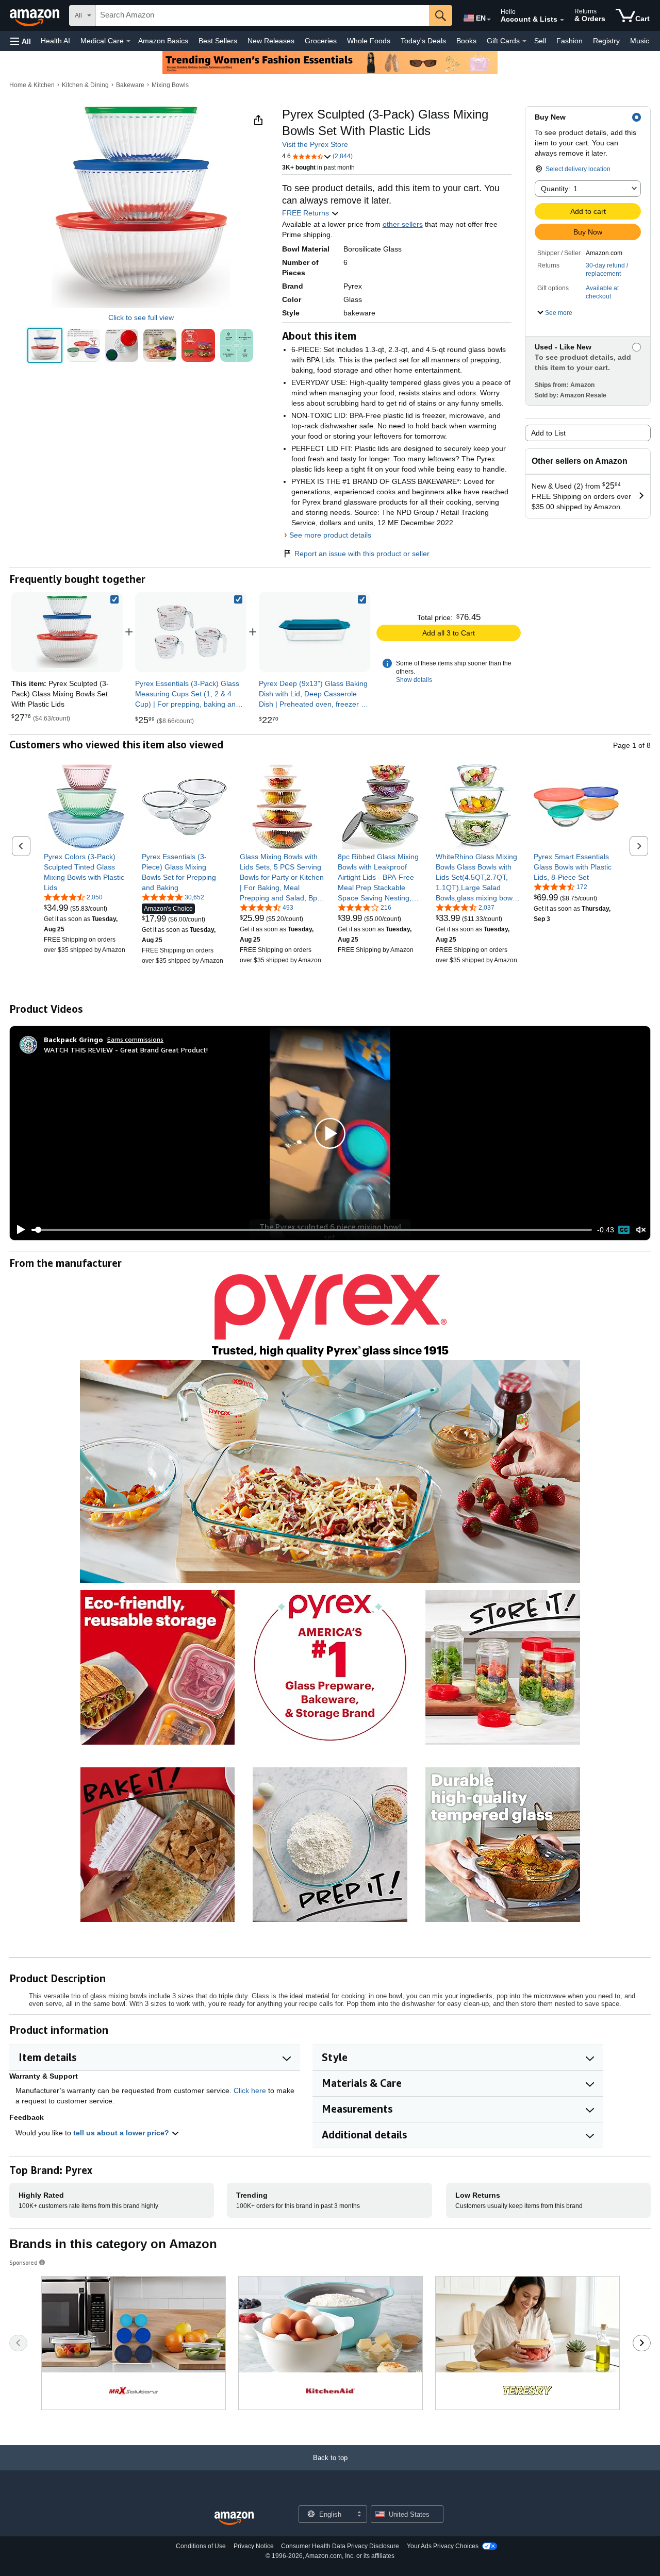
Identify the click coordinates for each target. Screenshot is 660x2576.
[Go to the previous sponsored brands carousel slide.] (18, 2343)
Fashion (570, 41)
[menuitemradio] (624, 1230)
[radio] (45, 345)
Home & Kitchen (32, 85)
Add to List (548, 433)
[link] (191, 632)
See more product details (330, 535)
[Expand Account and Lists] (562, 20)
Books (466, 41)
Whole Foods (369, 41)
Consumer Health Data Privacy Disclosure (340, 2546)
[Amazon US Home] (234, 2519)
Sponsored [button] (23, 2262)
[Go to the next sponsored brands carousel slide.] (642, 2343)
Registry (606, 41)
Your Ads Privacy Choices (443, 2546)
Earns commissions (135, 1039)
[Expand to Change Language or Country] (489, 20)
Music (640, 41)
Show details (414, 680)
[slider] (312, 1230)
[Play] (18, 1230)
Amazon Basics (163, 41)
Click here (250, 2090)
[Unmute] (641, 1230)
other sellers (403, 224)
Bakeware (130, 85)
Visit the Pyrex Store (315, 144)
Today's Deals (423, 41)
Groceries (321, 41)
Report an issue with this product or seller (362, 554)
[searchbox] (262, 15)
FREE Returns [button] (307, 213)
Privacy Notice (254, 2546)
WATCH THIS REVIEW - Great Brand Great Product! (126, 1050)
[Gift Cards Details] (524, 41)
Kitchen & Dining (85, 85)
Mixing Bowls (170, 85)
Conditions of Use (201, 2546)
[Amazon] (36, 15)
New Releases (271, 41)
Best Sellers (218, 41)
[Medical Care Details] (128, 41)
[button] (21, 41)
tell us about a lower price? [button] (122, 2133)
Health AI (55, 41)
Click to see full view (141, 317)
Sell (540, 41)
